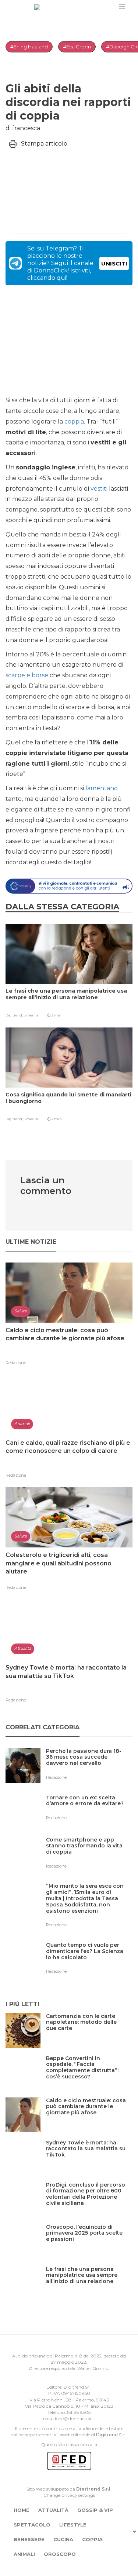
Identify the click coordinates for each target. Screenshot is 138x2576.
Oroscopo (60, 2554)
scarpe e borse (27, 675)
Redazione (16, 1363)
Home (22, 2510)
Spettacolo (32, 2525)
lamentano (102, 788)
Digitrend (107, 2435)
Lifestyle (73, 2525)
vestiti (99, 489)
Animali (24, 2554)
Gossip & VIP (95, 2510)
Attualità (53, 2510)
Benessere (29, 2539)
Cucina (63, 2539)
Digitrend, (15, 1015)
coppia (74, 422)
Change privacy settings (69, 2495)
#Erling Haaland (29, 47)
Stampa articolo (44, 144)
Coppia (92, 2539)
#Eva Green (77, 47)
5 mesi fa (31, 1015)
